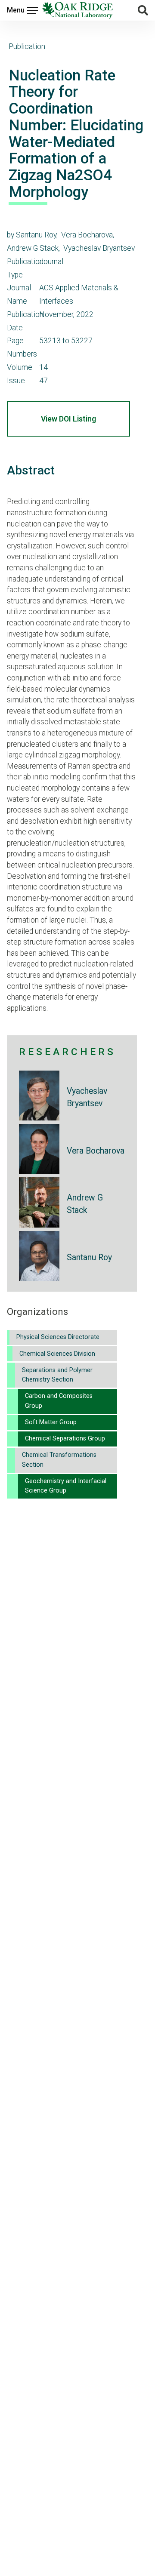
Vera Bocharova (96, 1151)
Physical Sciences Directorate (58, 1337)
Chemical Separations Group (65, 1439)
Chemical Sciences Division (57, 1354)
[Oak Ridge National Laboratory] (77, 10)
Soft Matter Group (51, 1422)
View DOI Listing (68, 419)
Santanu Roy (89, 1257)
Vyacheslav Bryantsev (87, 1097)
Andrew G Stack (85, 1204)
